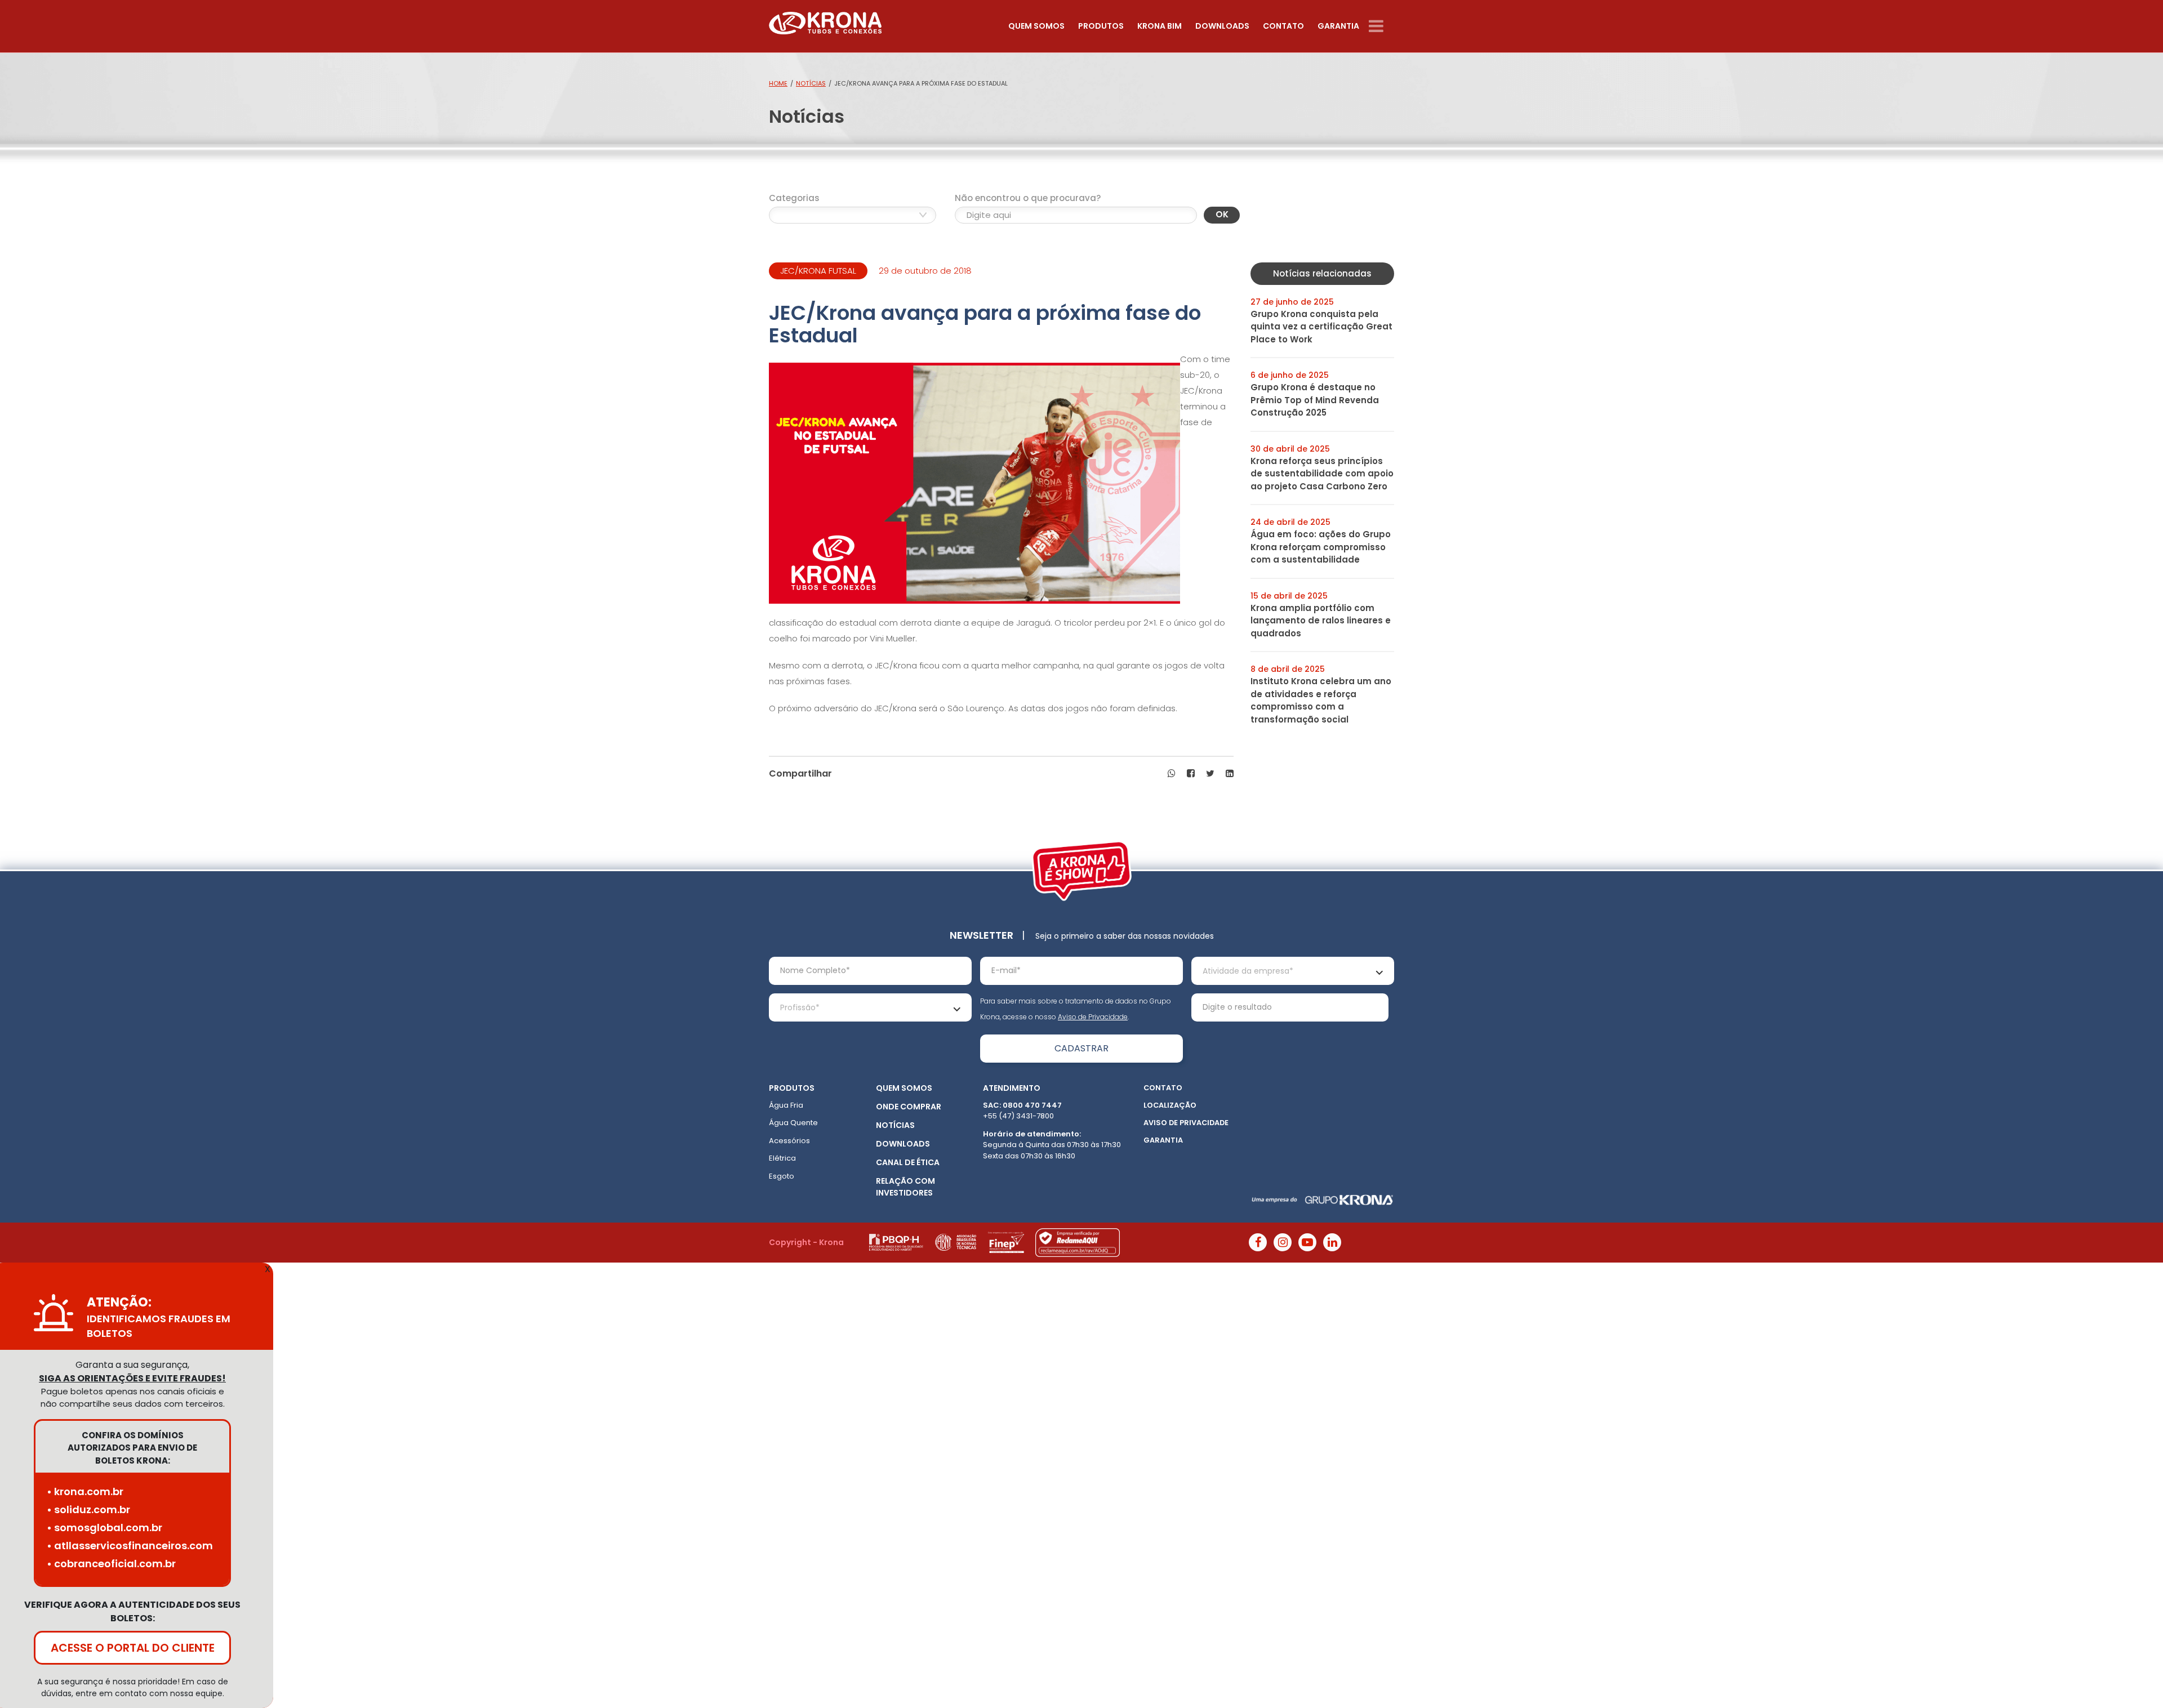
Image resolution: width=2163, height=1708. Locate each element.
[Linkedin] (1332, 1242)
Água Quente (793, 1123)
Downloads (1222, 26)
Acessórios (789, 1141)
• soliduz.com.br (88, 1509)
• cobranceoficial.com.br (111, 1564)
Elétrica (782, 1158)
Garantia (1338, 26)
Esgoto (782, 1176)
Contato (1283, 26)
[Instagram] (1283, 1242)
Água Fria (786, 1105)
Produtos (1101, 26)
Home (778, 83)
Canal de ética (908, 1162)
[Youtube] (1307, 1242)
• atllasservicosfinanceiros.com (130, 1546)
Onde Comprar (909, 1107)
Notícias (811, 83)
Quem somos (1036, 26)
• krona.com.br (85, 1491)
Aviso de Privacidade (1093, 1017)
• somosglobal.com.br (104, 1528)
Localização (1170, 1105)
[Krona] (825, 21)
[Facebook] (1258, 1242)
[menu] (1381, 26)
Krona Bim (1160, 26)
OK (1222, 214)
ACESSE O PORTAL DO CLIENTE (133, 1648)
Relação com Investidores (905, 1187)
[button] (1172, 774)
